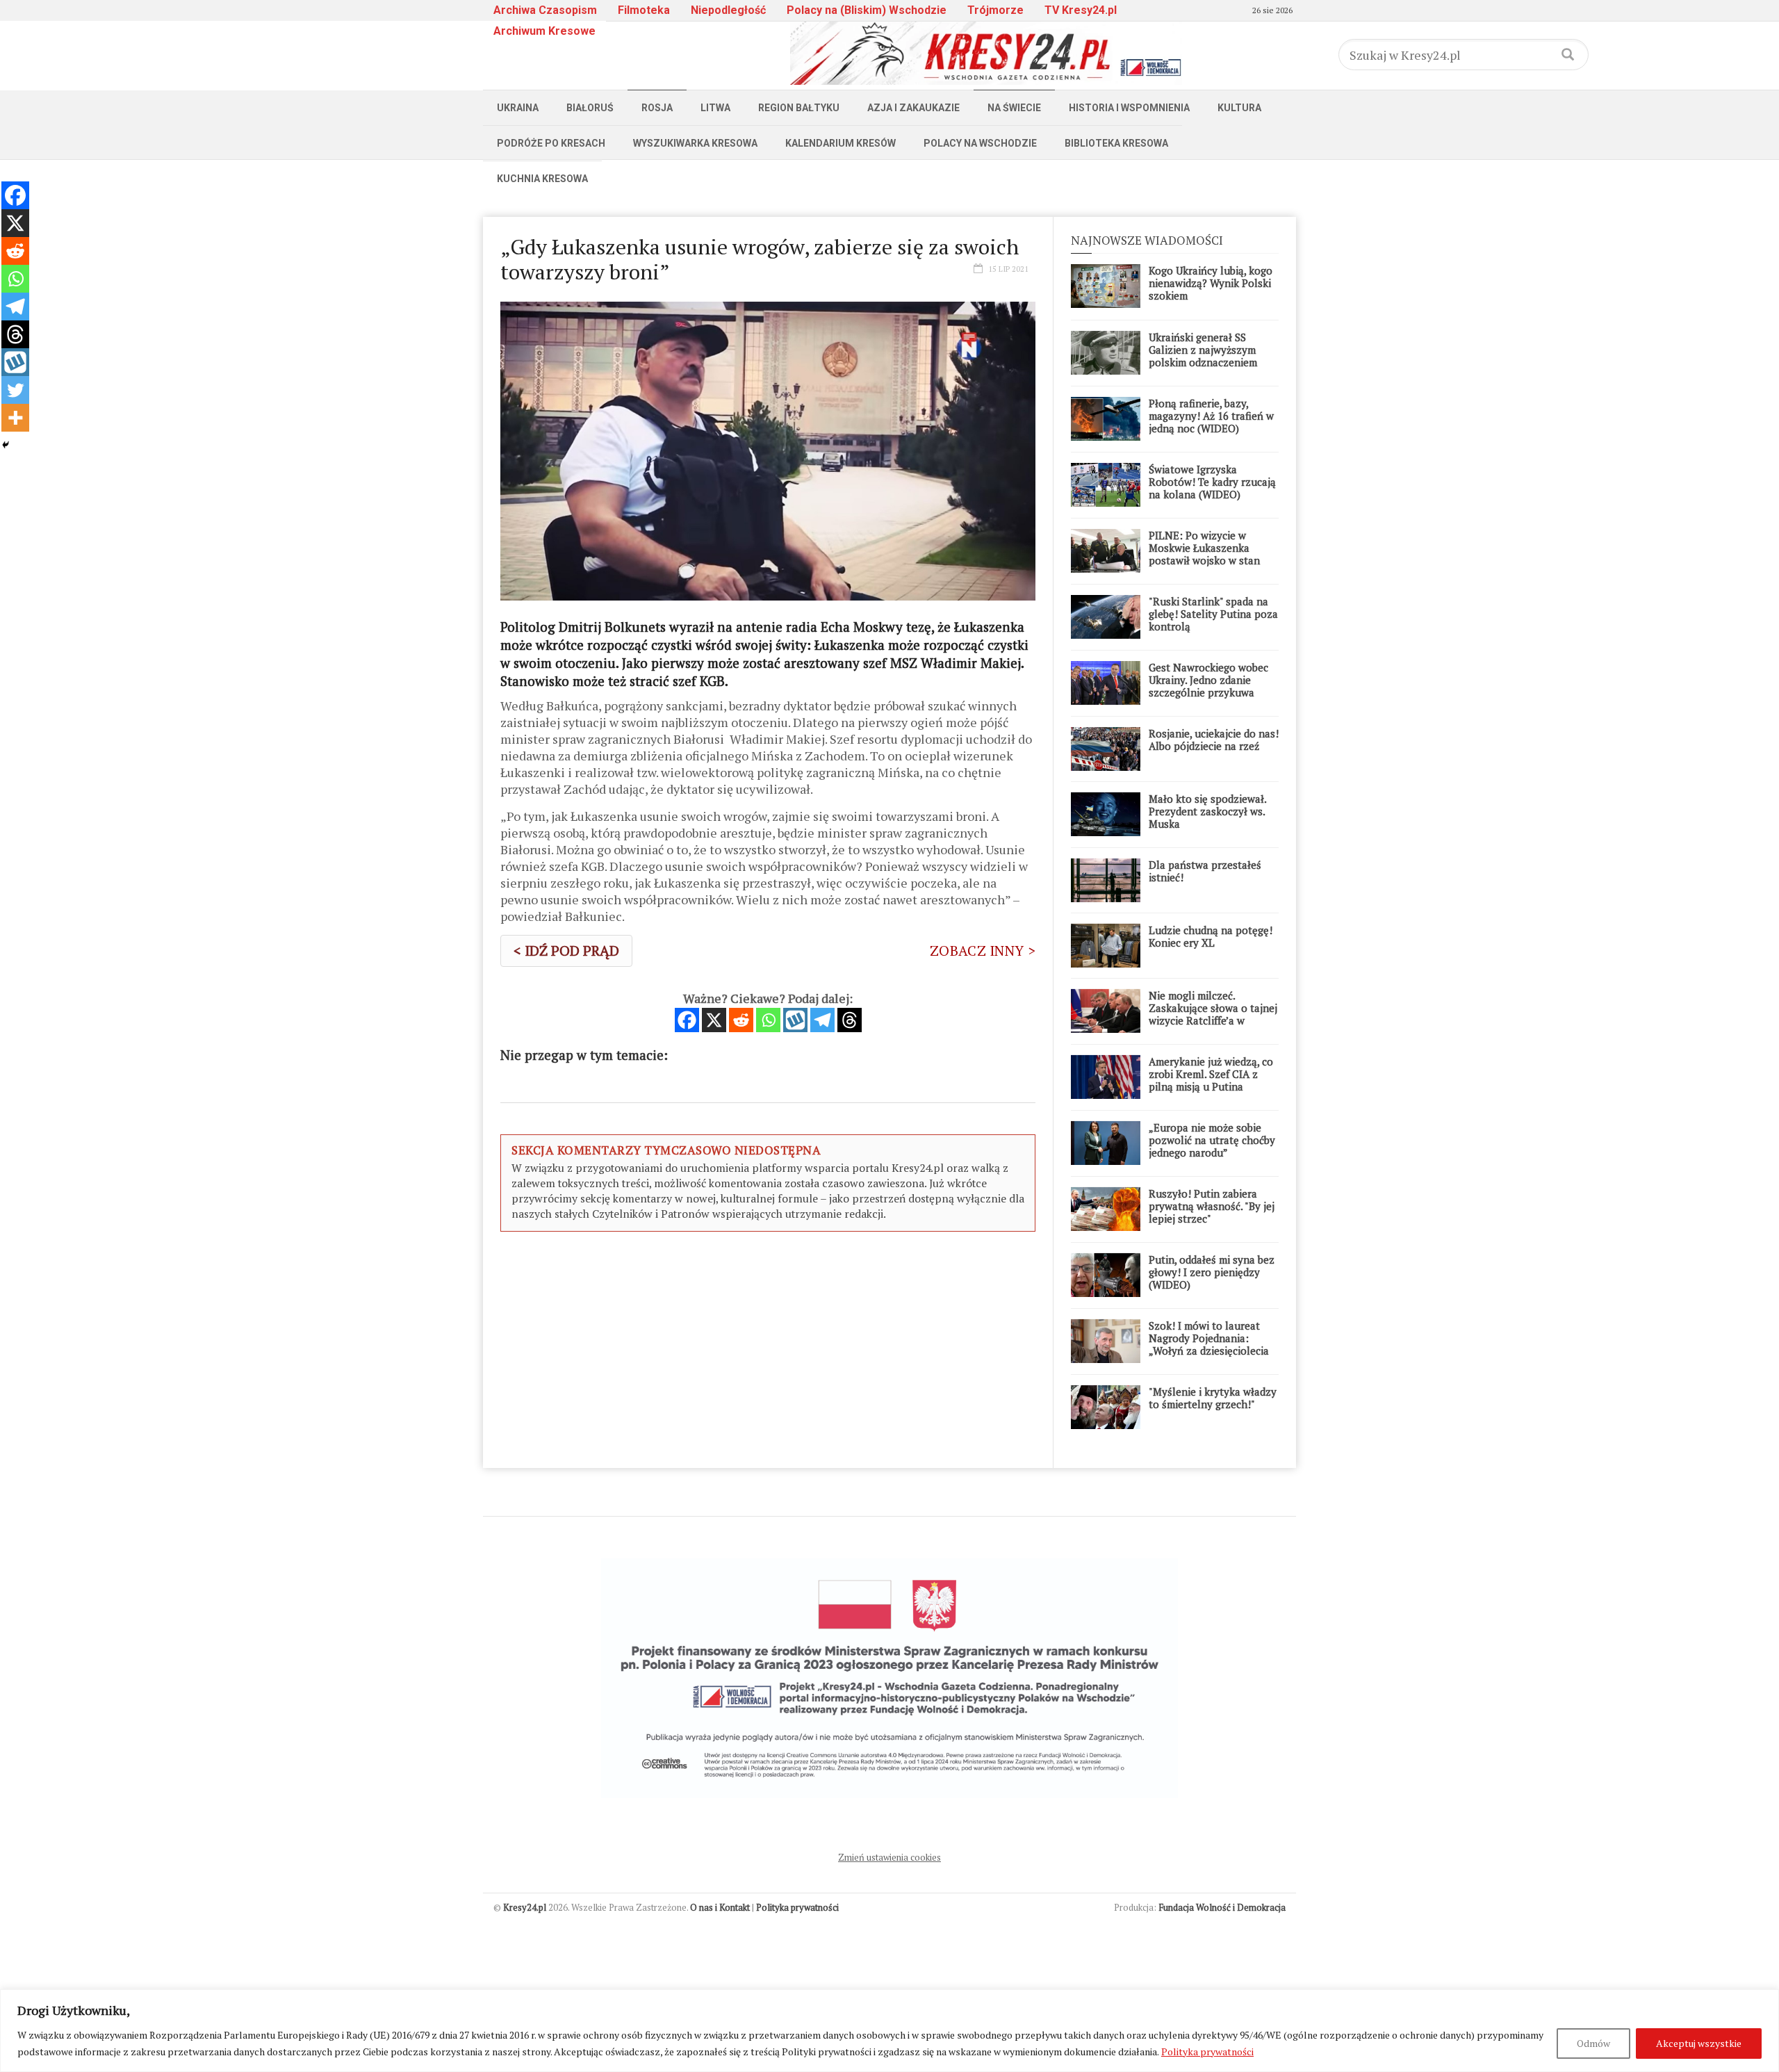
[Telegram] (822, 1020)
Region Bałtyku (799, 108)
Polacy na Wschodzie (980, 143)
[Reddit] (741, 1020)
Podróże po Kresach (551, 143)
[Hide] (6, 445)
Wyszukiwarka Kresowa (695, 143)
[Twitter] (15, 390)
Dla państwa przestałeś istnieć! (1205, 871)
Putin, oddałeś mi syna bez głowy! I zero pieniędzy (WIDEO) (1212, 1272)
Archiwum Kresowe (544, 31)
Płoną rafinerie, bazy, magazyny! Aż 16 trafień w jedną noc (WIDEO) (1211, 416)
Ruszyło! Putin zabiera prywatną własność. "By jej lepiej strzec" (1212, 1206)
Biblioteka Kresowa (1116, 143)
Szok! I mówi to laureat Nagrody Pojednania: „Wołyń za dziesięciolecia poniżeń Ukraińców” (1209, 1344)
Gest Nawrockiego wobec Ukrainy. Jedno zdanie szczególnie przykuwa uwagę (1208, 686)
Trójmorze (995, 10)
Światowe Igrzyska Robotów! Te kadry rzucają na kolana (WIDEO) (1212, 482)
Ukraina (518, 108)
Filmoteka (644, 10)
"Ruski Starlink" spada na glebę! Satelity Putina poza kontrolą (1213, 614)
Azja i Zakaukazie (913, 108)
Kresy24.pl (525, 1907)
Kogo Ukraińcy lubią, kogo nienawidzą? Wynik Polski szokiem (1211, 283)
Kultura (1239, 108)
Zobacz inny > (983, 951)
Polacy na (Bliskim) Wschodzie (867, 10)
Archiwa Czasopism (545, 10)
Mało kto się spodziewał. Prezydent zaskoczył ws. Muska (1207, 811)
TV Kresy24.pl (1081, 10)
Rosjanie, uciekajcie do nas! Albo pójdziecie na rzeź (1214, 740)
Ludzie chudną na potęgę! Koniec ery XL (1211, 936)
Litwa (715, 108)
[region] (889, 2031)
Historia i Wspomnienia (1129, 108)
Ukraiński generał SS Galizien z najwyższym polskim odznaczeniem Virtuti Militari (1203, 356)
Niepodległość (728, 10)
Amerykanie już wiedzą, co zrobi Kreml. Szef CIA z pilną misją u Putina (1211, 1074)
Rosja (657, 108)
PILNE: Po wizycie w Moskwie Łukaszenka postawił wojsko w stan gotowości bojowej (1204, 554)
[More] (15, 418)
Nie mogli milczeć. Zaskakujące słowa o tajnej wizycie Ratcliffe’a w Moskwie (1213, 1014)
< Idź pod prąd (566, 951)
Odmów (1593, 2043)
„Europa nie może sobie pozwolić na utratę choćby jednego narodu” (1212, 1140)
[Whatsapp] (768, 1020)
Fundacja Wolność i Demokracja (1222, 1907)
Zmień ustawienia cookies (889, 1857)
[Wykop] (795, 1020)
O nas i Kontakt (720, 1907)
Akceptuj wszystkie (1699, 2043)
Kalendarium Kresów (841, 143)
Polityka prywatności (1207, 2051)
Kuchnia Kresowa (542, 179)
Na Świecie (1014, 108)
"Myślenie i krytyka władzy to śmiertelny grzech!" (1213, 1398)
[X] (714, 1020)
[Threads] (850, 1020)
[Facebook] (687, 1020)
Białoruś (590, 108)
